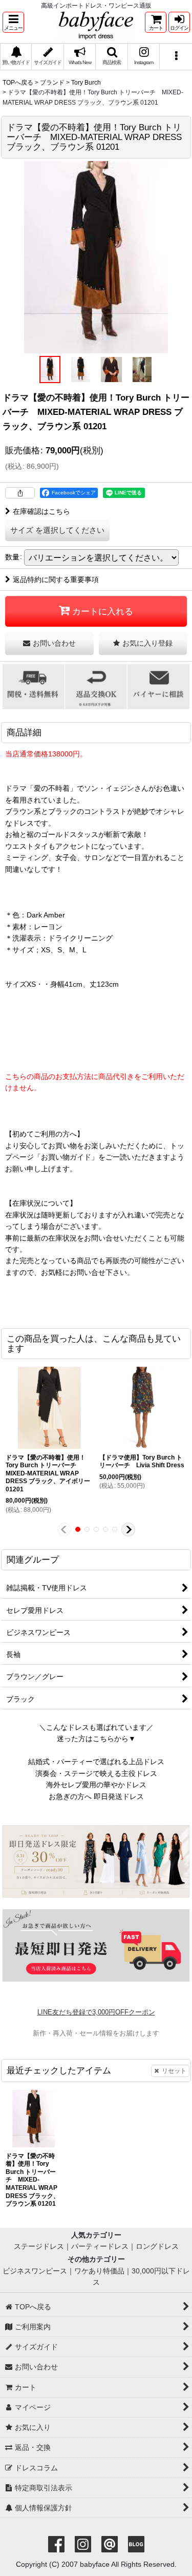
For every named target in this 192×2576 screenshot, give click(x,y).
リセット (174, 2071)
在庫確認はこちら (41, 511)
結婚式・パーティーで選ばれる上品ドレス (96, 1762)
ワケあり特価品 (99, 2271)
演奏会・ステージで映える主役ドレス (96, 1773)
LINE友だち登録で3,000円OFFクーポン (96, 2012)
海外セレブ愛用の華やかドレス (96, 1785)
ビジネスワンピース (35, 2271)
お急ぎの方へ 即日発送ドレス (96, 1796)
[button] (13, 22)
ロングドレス (157, 2246)
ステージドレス (39, 2246)
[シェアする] (20, 493)
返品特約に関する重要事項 (56, 580)
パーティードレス (100, 2246)
